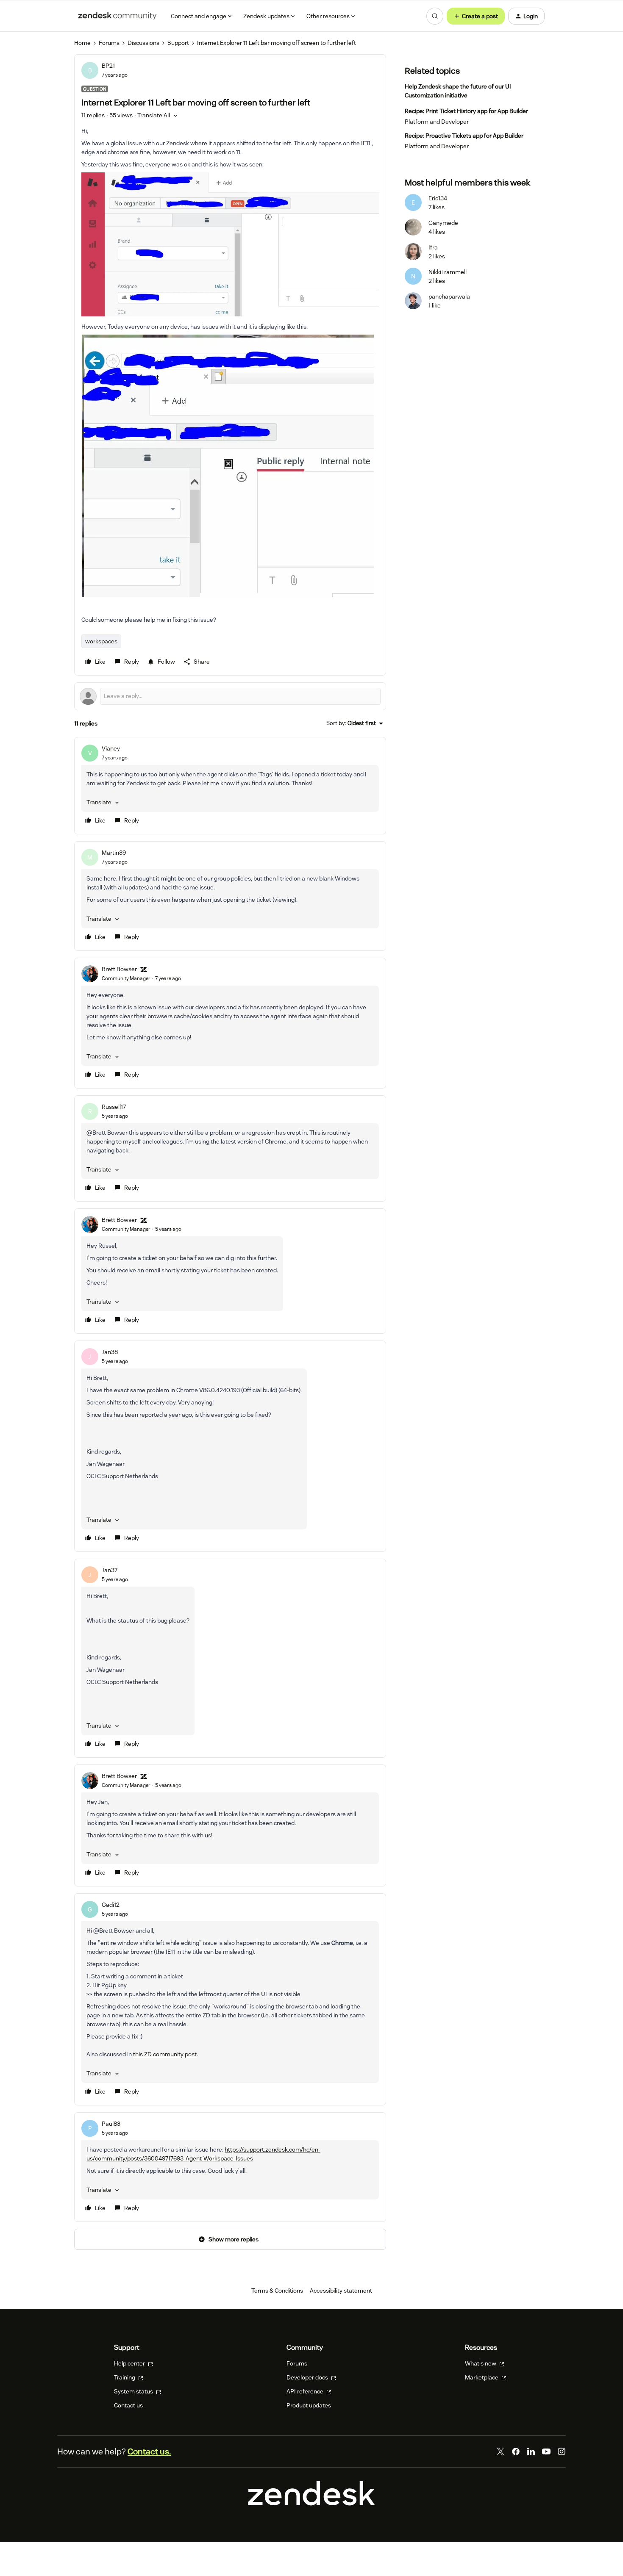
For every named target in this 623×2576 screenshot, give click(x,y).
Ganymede (443, 223)
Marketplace (482, 2377)
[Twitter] (501, 2451)
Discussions (143, 43)
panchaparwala (449, 296)
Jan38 (110, 1352)
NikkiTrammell (448, 272)
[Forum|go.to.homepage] (117, 16)
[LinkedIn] (531, 2451)
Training (125, 2377)
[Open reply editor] (230, 696)
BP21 (108, 66)
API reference (306, 2391)
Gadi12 (111, 1905)
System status (134, 2391)
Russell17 (114, 1107)
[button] (476, 16)
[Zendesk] (311, 2504)
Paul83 (111, 2124)
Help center (130, 2363)
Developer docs (308, 2377)
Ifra (433, 247)
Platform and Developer (437, 122)
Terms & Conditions (277, 2291)
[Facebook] (516, 2451)
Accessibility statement (341, 2291)
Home (82, 43)
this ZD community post (165, 2054)
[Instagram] (562, 2451)
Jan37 (110, 1570)
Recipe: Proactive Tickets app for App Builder (464, 136)
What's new (481, 2363)
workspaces (101, 641)
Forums (109, 43)
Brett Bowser (119, 969)
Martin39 (114, 853)
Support (178, 43)
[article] (230, 786)
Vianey (111, 748)
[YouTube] (546, 2451)
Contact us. (149, 2451)
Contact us (128, 2405)
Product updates (309, 2405)
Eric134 (438, 198)
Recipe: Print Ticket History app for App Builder (466, 111)
